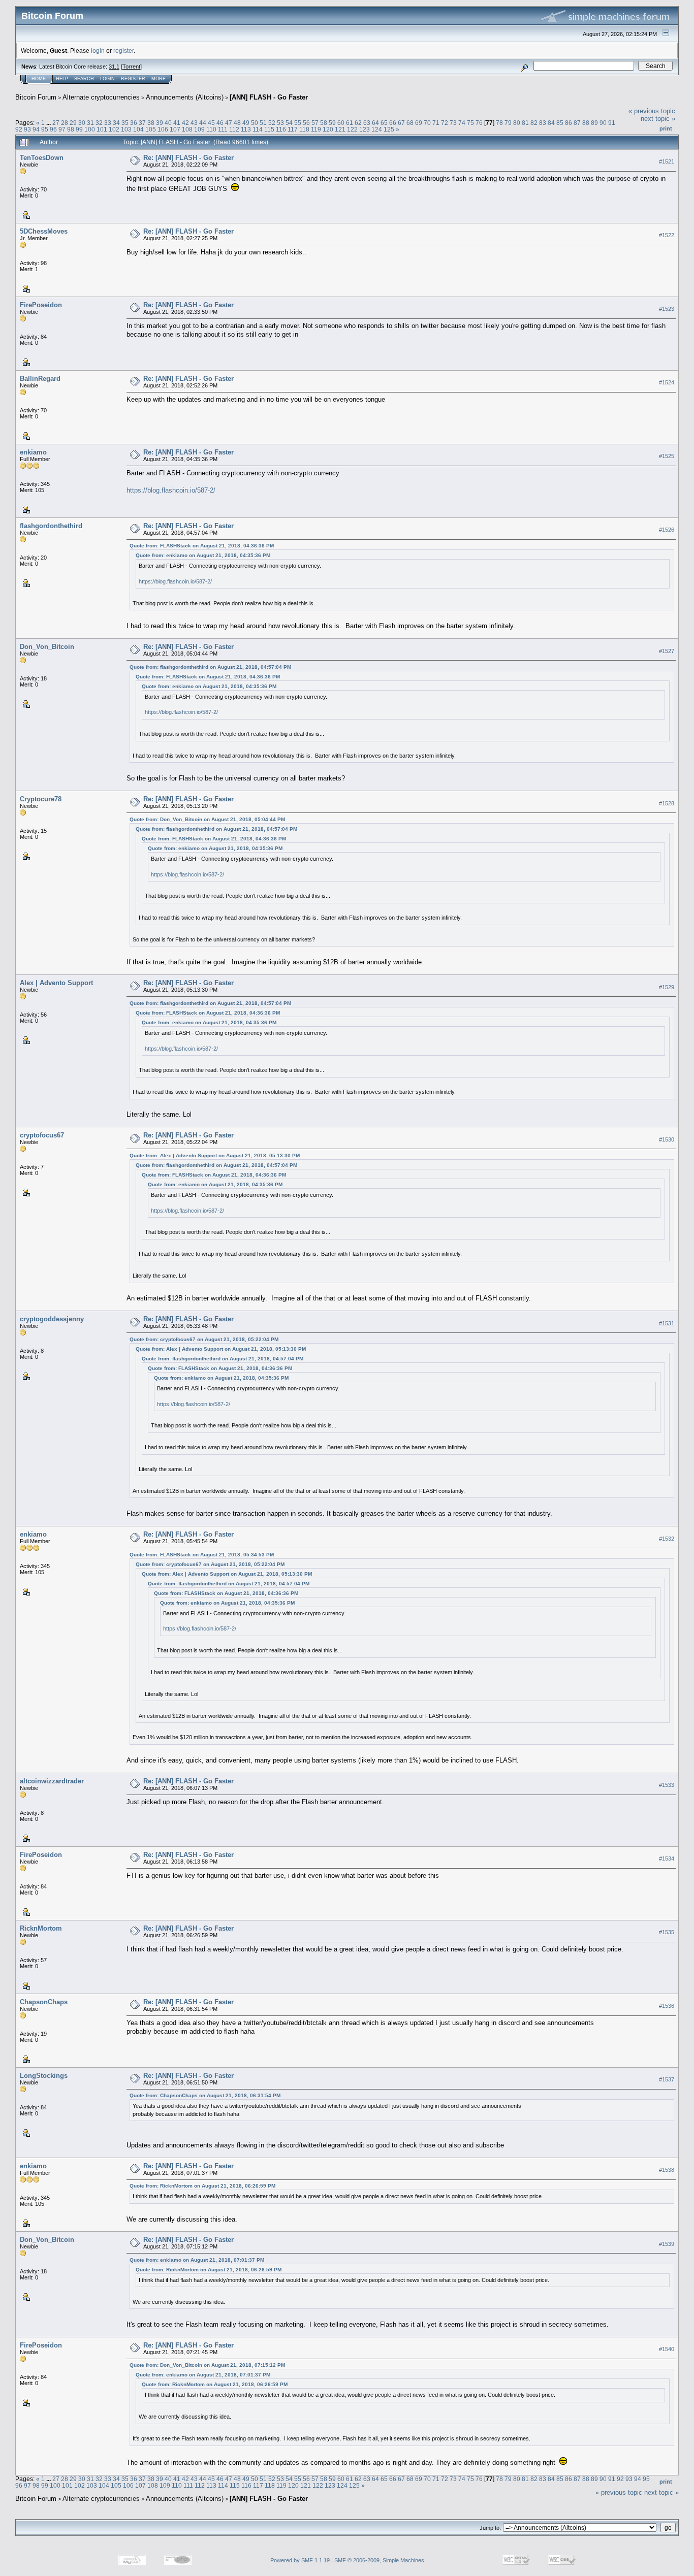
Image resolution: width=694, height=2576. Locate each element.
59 (332, 123)
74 (462, 123)
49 (246, 123)
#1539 (667, 2244)
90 (603, 123)
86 (569, 123)
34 (116, 123)
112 (234, 129)
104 (138, 129)
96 (53, 129)
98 (71, 129)
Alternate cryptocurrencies (101, 97)
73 (453, 123)
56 (306, 123)
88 (586, 123)
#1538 (667, 2170)
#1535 (667, 1932)
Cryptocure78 (41, 799)
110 (211, 129)
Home (39, 79)
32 (99, 123)
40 (168, 123)
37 (142, 123)
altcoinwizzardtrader (52, 1781)
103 (126, 129)
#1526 (667, 530)
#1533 (667, 1785)
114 (258, 129)
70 (427, 123)
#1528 (667, 803)
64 (375, 123)
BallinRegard (40, 379)
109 (199, 129)
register (123, 51)
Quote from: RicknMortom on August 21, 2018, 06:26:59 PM (202, 2186)
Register (133, 79)
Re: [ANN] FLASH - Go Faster (188, 158)
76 (479, 123)
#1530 (667, 1139)
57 (315, 123)
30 (82, 123)
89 (594, 123)
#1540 (667, 2350)
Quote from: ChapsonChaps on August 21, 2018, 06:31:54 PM (205, 2095)
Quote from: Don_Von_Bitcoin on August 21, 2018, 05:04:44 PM (207, 819)
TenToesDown (42, 158)
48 (237, 123)
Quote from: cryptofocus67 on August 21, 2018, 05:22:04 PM (204, 1339)
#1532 (667, 1539)
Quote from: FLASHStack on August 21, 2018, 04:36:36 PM (202, 546)
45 (211, 123)
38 (151, 123)
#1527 (667, 651)
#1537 (667, 2079)
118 (304, 129)
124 (377, 129)
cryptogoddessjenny (52, 1319)
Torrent (131, 67)
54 (289, 123)
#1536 (667, 2006)
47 (229, 123)
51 (263, 123)
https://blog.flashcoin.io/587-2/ (171, 490)
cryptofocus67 (42, 1135)
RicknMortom (41, 1928)
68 (410, 123)
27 (56, 123)
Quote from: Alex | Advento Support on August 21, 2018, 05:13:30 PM (215, 1155)
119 (316, 129)
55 (298, 123)
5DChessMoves (44, 231)
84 (551, 123)
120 (328, 129)
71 (436, 123)
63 (367, 123)
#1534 (667, 1858)
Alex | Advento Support (56, 983)
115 (269, 129)
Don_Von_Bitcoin (47, 647)
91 (612, 123)
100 (90, 129)
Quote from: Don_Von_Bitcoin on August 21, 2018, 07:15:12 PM (207, 2365)
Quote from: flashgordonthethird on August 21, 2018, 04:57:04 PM (210, 667)
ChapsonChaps (44, 2002)
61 (350, 123)
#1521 (667, 161)
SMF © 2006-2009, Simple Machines (379, 2560)
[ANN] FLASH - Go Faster (269, 97)
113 (246, 129)
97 (62, 129)
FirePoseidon (41, 305)
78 (499, 123)
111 (223, 129)
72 (445, 123)
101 (102, 129)
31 (90, 123)
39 (160, 123)
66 (393, 123)
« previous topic (652, 111)
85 (560, 123)
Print (666, 128)
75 (470, 123)
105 (151, 129)
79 (508, 123)
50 (255, 123)
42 (185, 123)
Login (107, 79)
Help (62, 79)
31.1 (114, 67)
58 (324, 123)
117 (293, 129)
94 (36, 129)
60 (341, 123)
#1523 (667, 309)
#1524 (667, 382)
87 (577, 123)
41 (177, 123)
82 (534, 123)
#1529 (667, 987)
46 (220, 123)
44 (203, 123)
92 (19, 129)
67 (401, 123)
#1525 (667, 456)
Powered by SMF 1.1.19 (300, 2560)
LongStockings (44, 2076)
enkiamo (33, 452)
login (98, 51)
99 (79, 129)
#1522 (667, 235)
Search (84, 79)
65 (384, 123)
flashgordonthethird (51, 526)
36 (134, 123)
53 (280, 123)
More (159, 79)
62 (358, 123)
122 (352, 129)
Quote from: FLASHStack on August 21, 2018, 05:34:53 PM (202, 1555)
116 (281, 129)
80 (517, 123)
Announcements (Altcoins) (185, 97)
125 (389, 129)
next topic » (658, 119)
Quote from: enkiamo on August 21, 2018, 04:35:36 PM (203, 555)
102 (114, 129)
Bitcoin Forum (36, 97)
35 (125, 123)
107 (175, 129)
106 (163, 129)
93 (27, 129)
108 (187, 129)
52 (272, 123)
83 (543, 123)
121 (340, 129)
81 (525, 123)
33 (108, 123)
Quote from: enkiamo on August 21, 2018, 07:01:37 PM (197, 2260)
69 (419, 123)
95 (45, 129)
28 (65, 123)
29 (73, 123)
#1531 (667, 1323)
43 (194, 123)
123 (365, 129)
